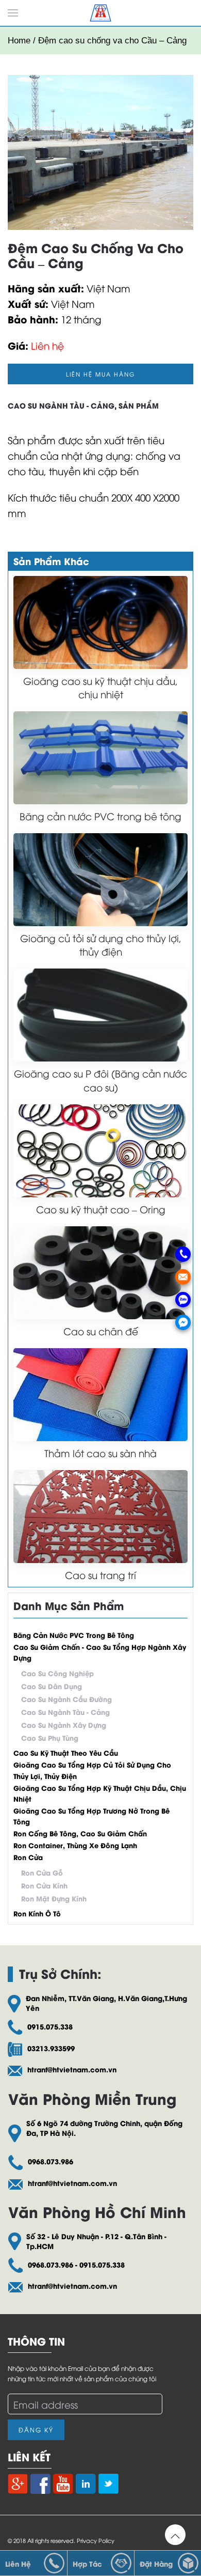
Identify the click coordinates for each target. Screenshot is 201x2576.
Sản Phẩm (139, 405)
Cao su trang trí (100, 1575)
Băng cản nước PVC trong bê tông (100, 816)
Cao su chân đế (101, 1331)
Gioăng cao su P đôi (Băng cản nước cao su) (100, 1080)
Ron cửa (28, 1857)
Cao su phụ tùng (50, 1737)
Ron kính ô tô (37, 1913)
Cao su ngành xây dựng (64, 1724)
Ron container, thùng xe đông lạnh (75, 1845)
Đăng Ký (36, 2430)
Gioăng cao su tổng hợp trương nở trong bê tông (91, 1816)
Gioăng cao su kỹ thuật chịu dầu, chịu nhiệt (100, 687)
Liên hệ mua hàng (101, 374)
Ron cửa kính (44, 1885)
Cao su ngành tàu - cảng (61, 405)
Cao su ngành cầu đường (66, 1699)
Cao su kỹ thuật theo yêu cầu (66, 1752)
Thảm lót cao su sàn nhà (100, 1453)
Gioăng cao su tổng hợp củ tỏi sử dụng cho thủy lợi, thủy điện (92, 1770)
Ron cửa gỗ (42, 1872)
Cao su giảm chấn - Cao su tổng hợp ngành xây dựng (100, 1652)
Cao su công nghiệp (57, 1673)
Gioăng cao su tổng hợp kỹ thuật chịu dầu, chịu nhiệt (100, 1793)
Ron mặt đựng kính (54, 1898)
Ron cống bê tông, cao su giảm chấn (80, 1833)
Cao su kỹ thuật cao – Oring (101, 1209)
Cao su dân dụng (52, 1686)
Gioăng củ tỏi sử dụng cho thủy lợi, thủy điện (101, 944)
